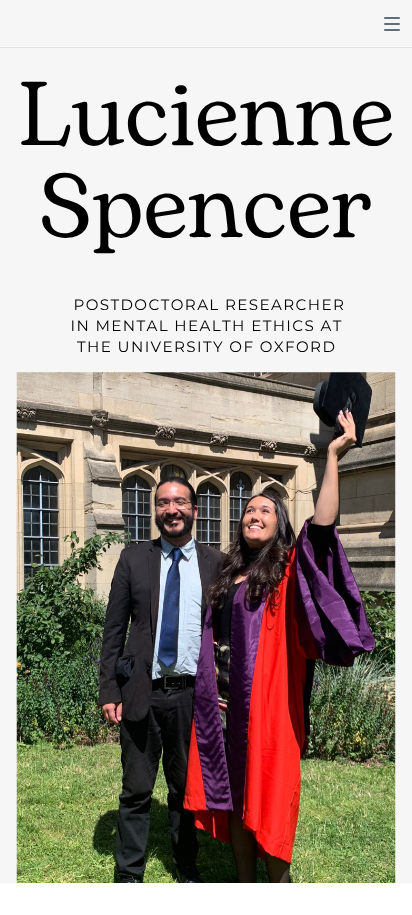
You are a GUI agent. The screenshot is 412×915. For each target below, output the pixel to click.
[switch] (392, 24)
